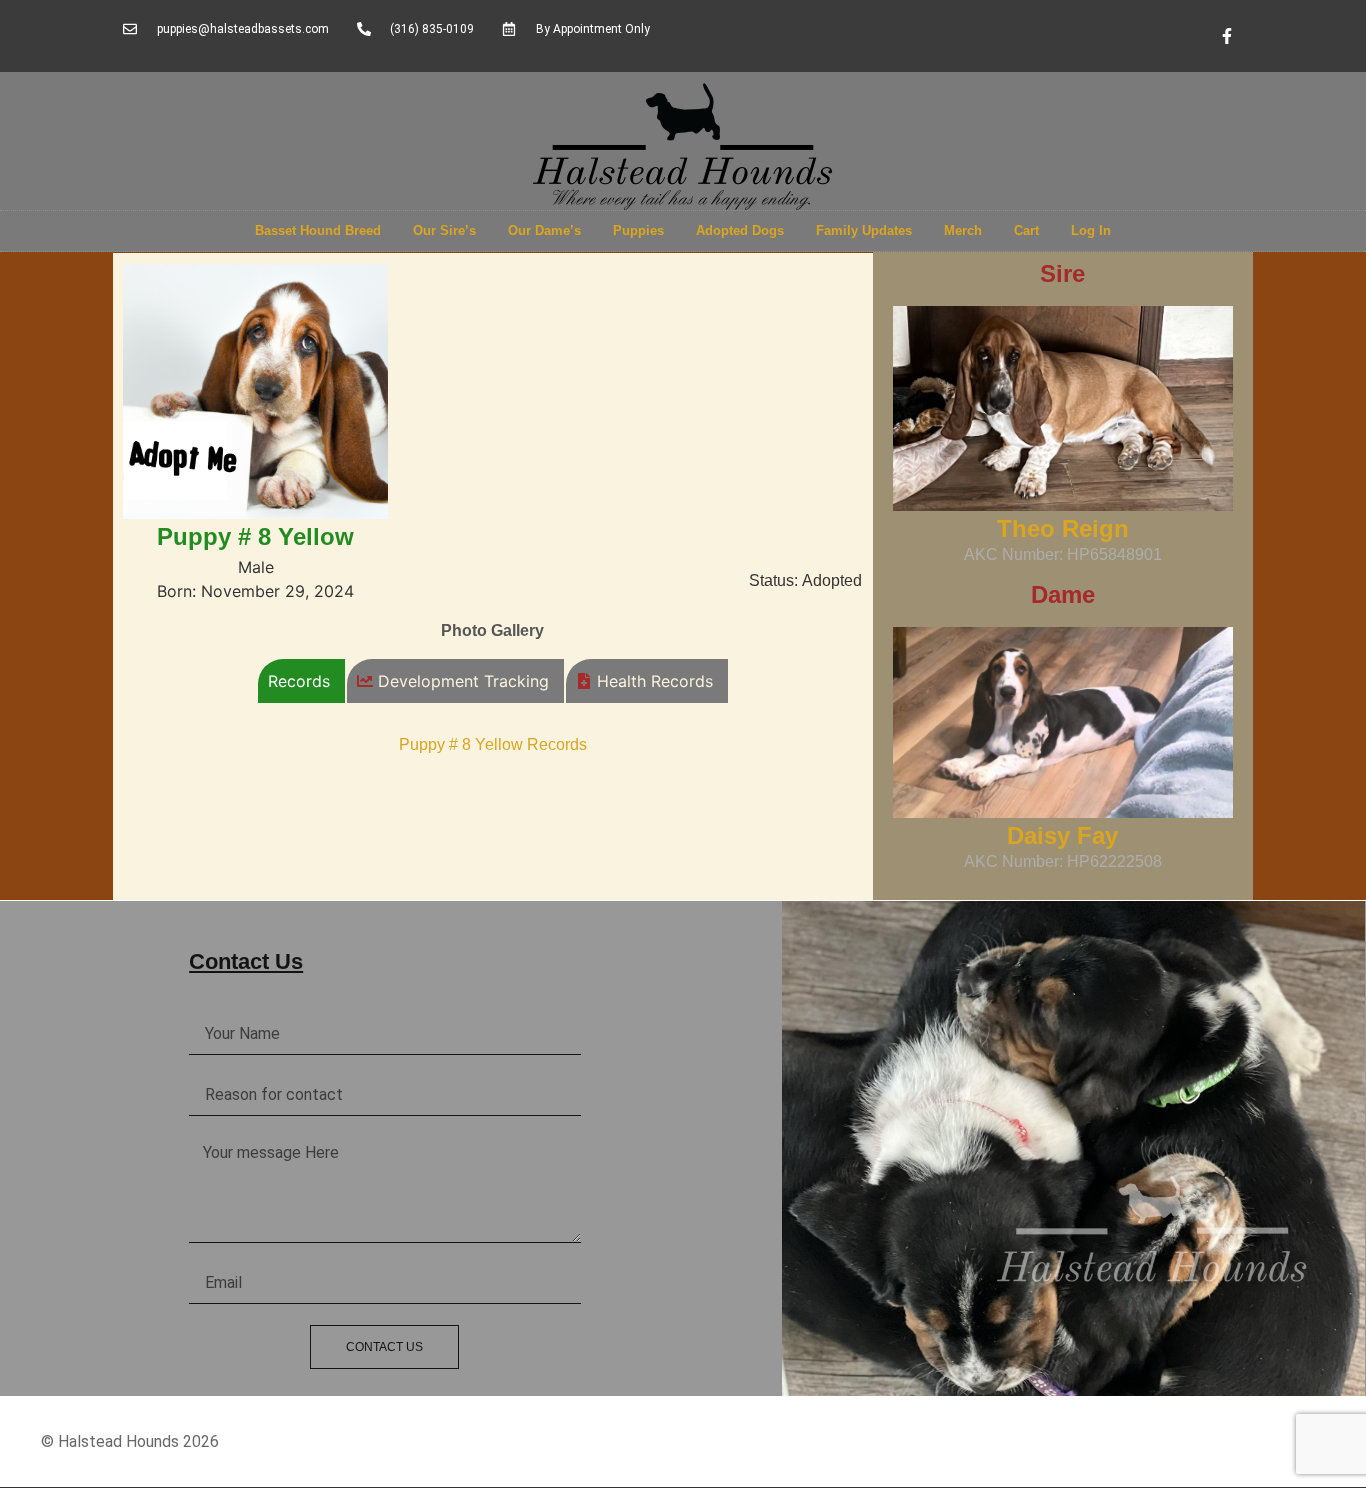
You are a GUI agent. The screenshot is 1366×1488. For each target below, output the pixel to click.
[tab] (301, 681)
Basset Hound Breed (318, 230)
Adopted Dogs (740, 230)
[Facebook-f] (1227, 36)
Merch (963, 230)
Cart (1026, 230)
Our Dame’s (544, 230)
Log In (1091, 230)
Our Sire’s (444, 230)
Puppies (638, 230)
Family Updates (864, 230)
